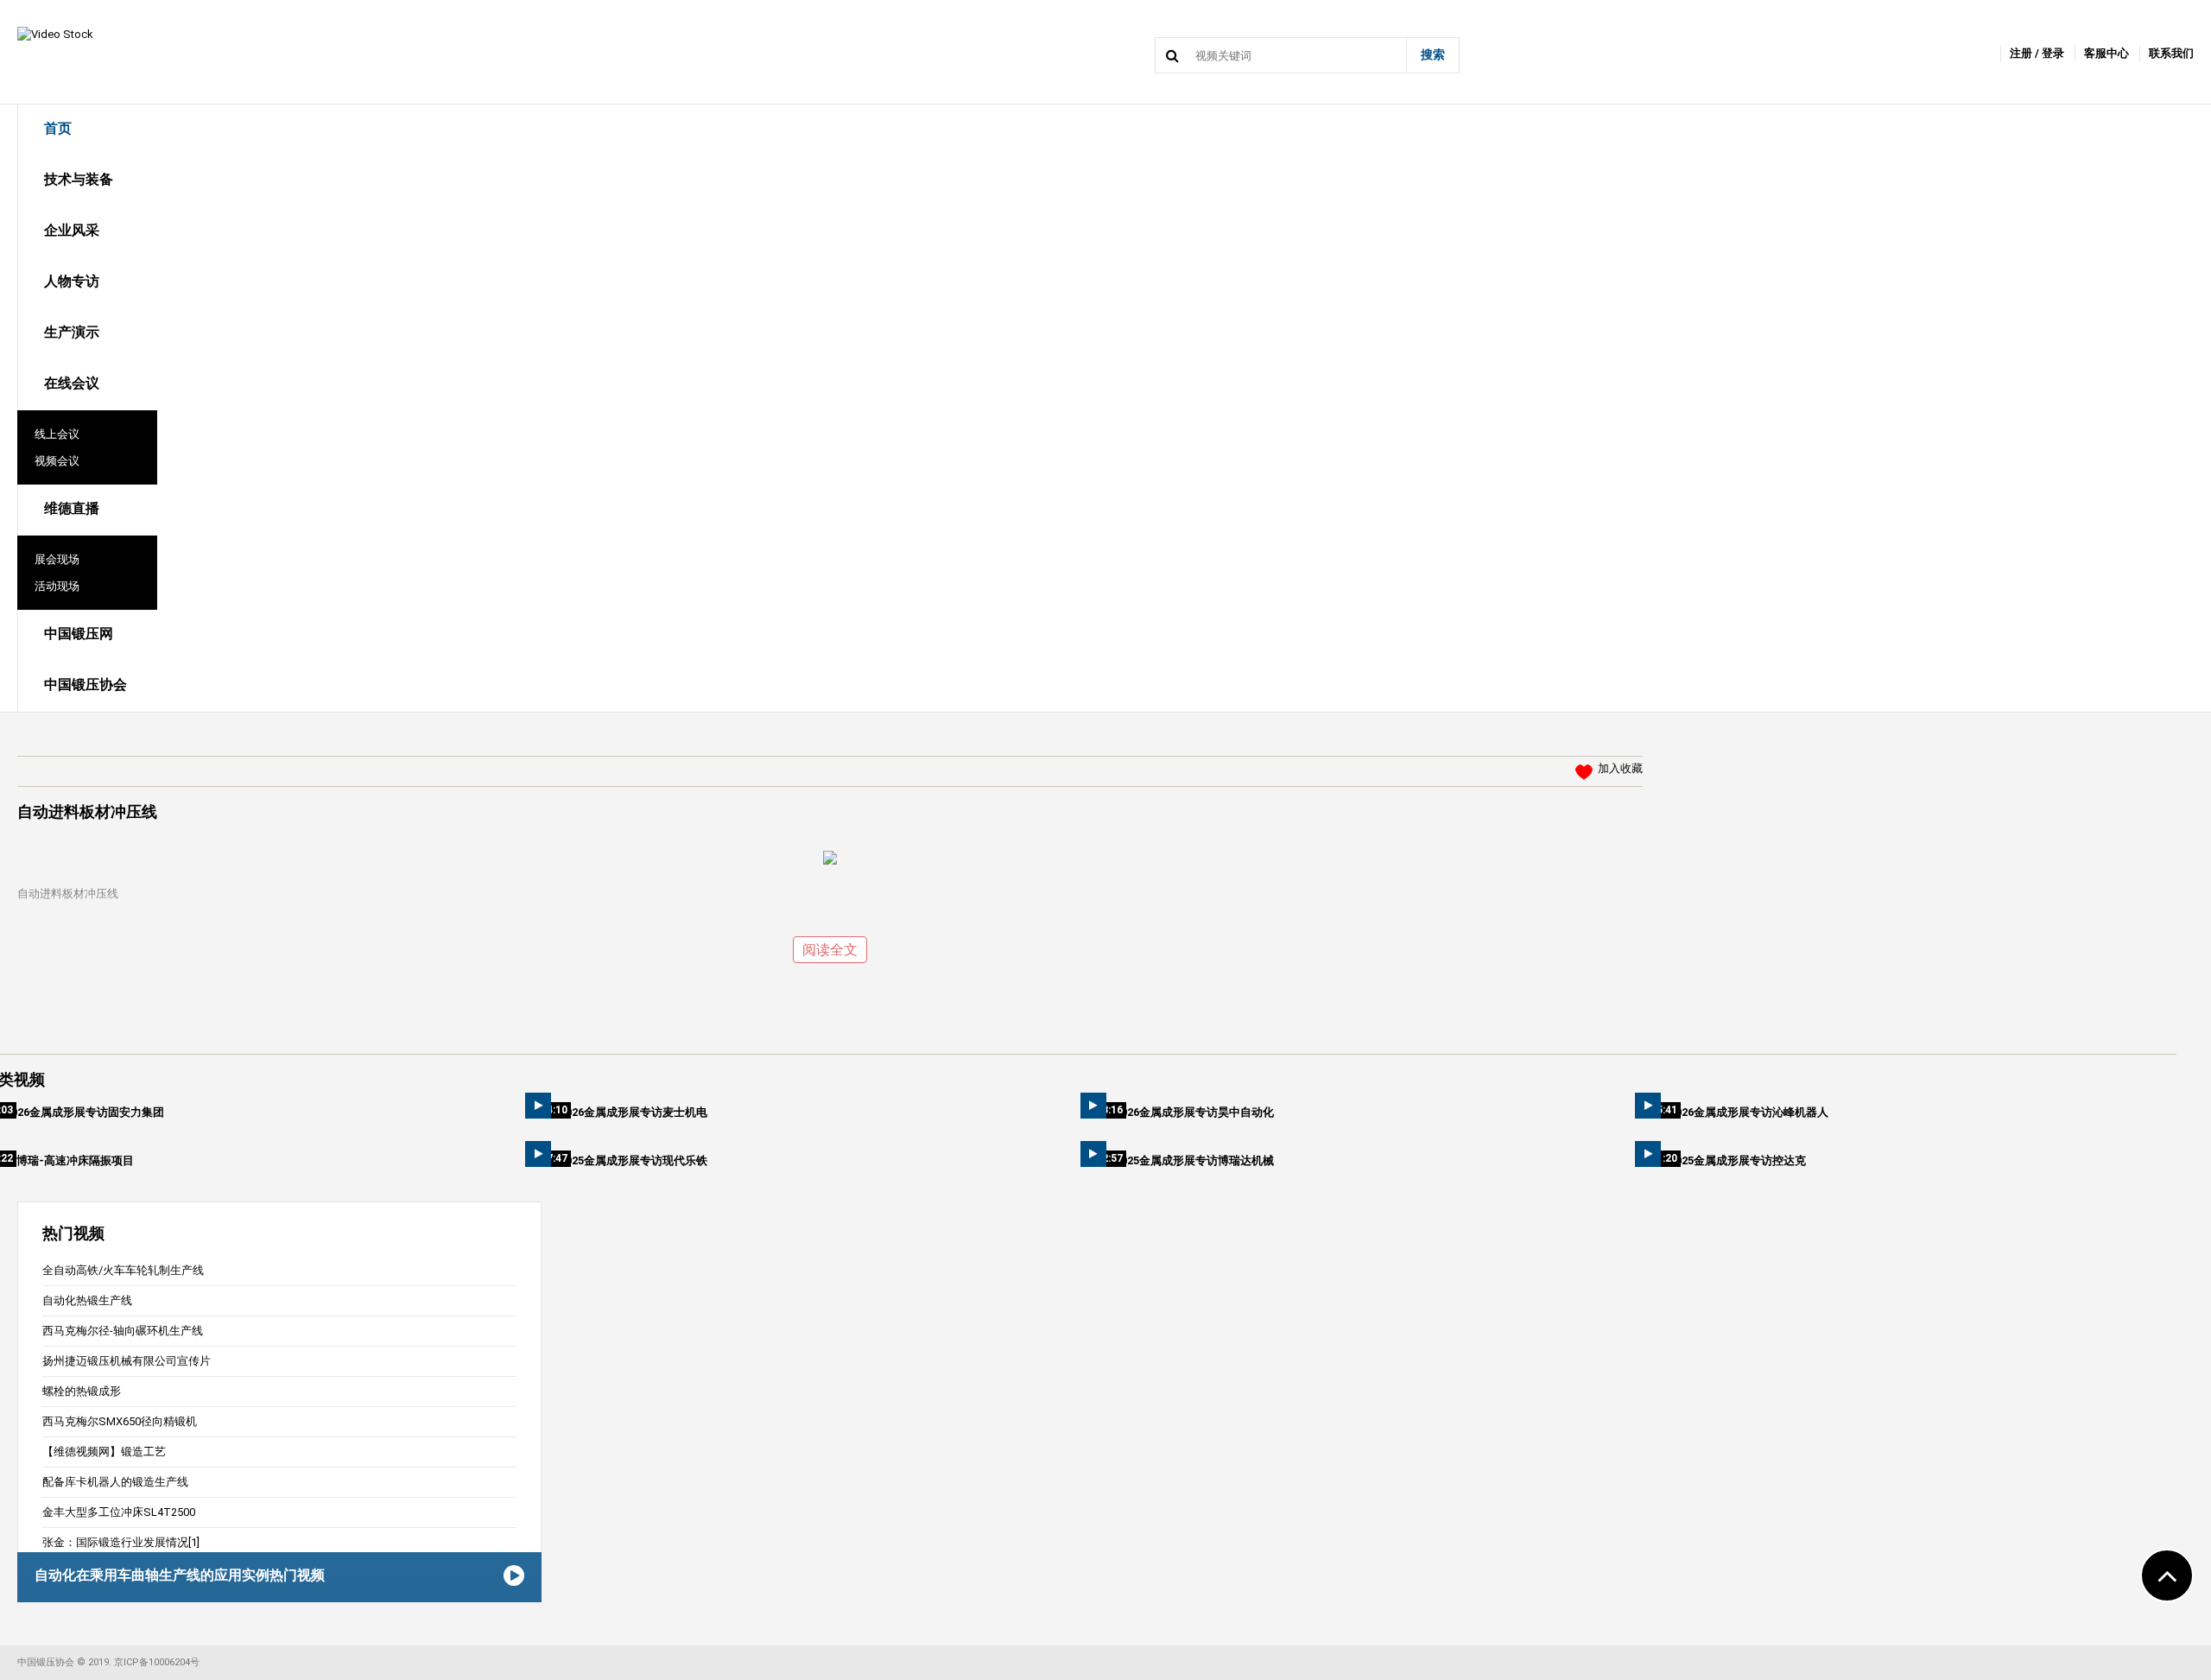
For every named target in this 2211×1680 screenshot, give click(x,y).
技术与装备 (79, 179)
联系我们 (2171, 53)
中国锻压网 (79, 634)
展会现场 (57, 559)
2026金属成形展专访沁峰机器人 (1749, 1112)
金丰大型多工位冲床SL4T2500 (119, 1512)
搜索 (1433, 54)
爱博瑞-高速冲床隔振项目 (70, 1160)
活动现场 (57, 586)
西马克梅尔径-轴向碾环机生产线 (123, 1331)
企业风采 (72, 230)
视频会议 (57, 461)
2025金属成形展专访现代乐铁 (634, 1160)
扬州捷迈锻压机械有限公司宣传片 (127, 1361)
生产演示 (72, 332)
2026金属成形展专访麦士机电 (634, 1112)
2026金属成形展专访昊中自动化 (1194, 1112)
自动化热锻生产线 (87, 1300)
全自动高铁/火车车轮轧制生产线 (123, 1270)
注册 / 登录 (2037, 53)
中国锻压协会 (86, 685)
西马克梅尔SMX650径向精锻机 (120, 1421)
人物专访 (72, 281)
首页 (58, 128)
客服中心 (2106, 53)
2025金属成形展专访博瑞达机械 (1194, 1160)
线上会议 (57, 434)
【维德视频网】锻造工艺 (104, 1452)
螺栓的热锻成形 (82, 1391)
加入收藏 (1620, 768)
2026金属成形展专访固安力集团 (85, 1112)
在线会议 (72, 383)
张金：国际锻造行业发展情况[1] (121, 1542)
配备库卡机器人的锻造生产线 (115, 1482)
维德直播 (72, 508)
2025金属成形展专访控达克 (1738, 1160)
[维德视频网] (55, 33)
